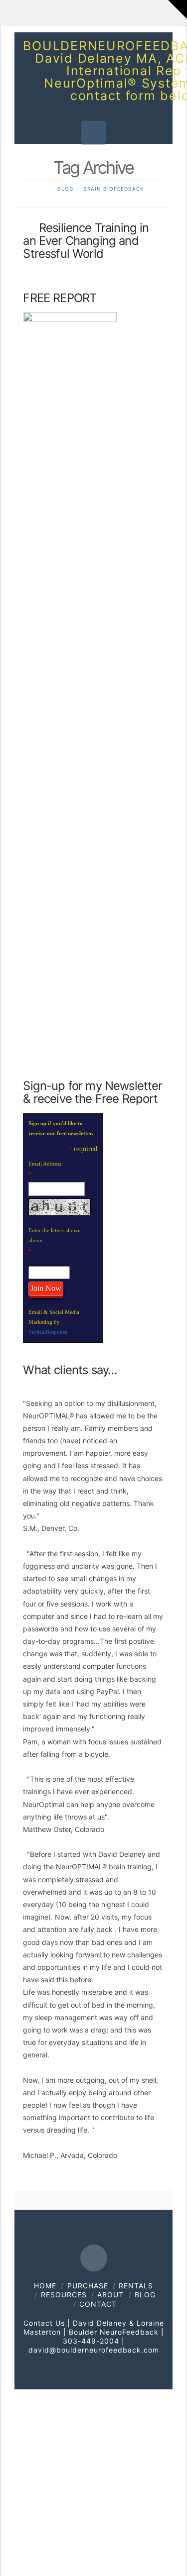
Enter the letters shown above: (55, 1235)
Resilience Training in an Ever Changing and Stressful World (86, 241)
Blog (145, 2295)
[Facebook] (94, 2258)
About (110, 2295)
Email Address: (46, 1164)
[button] (93, 132)
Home (45, 2286)
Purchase (88, 2286)
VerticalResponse (48, 1332)
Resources (64, 2295)
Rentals (136, 2286)
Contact (98, 2304)
